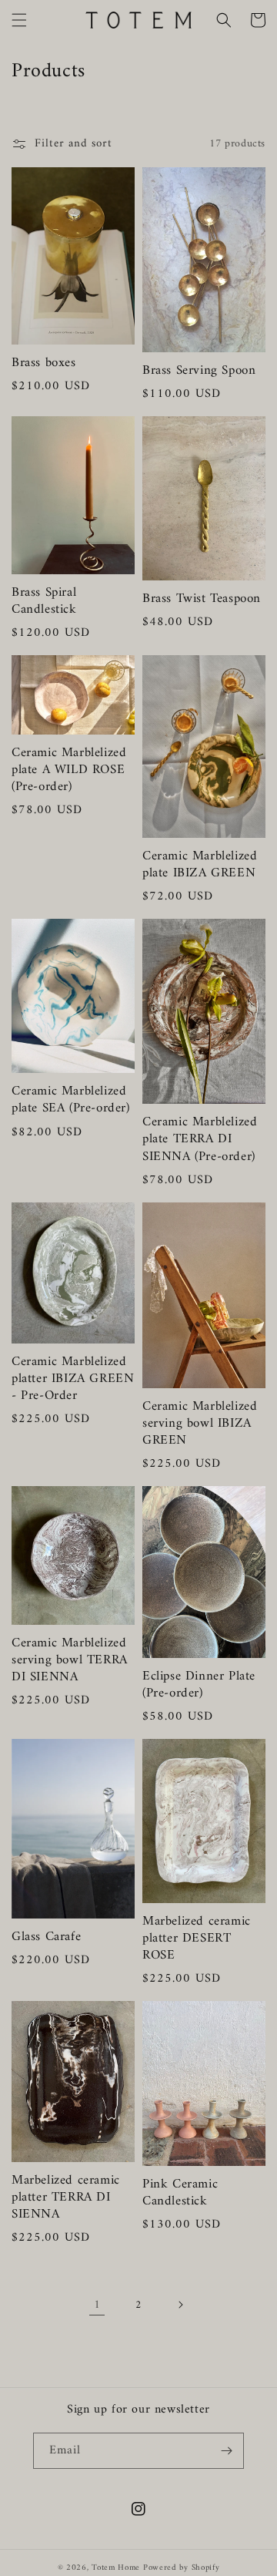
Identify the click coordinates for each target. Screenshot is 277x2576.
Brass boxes (44, 363)
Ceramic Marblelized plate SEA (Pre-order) (71, 1100)
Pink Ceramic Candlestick (180, 2193)
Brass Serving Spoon (199, 371)
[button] (19, 20)
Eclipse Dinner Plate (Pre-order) (199, 1685)
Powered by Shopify (182, 2568)
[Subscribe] (226, 2451)
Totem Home (116, 2568)
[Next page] (180, 2305)
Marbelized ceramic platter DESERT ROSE (197, 1939)
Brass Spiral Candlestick (44, 601)
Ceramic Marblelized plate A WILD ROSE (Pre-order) (69, 770)
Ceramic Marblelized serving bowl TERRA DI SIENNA (70, 1660)
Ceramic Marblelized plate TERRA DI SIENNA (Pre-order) (200, 1139)
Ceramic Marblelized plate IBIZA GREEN (200, 865)
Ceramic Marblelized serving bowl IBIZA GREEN (200, 1424)
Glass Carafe (46, 1937)
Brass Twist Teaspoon (202, 599)
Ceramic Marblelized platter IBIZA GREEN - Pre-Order (73, 1379)
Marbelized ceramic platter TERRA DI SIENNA (66, 2198)
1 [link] (97, 2305)
